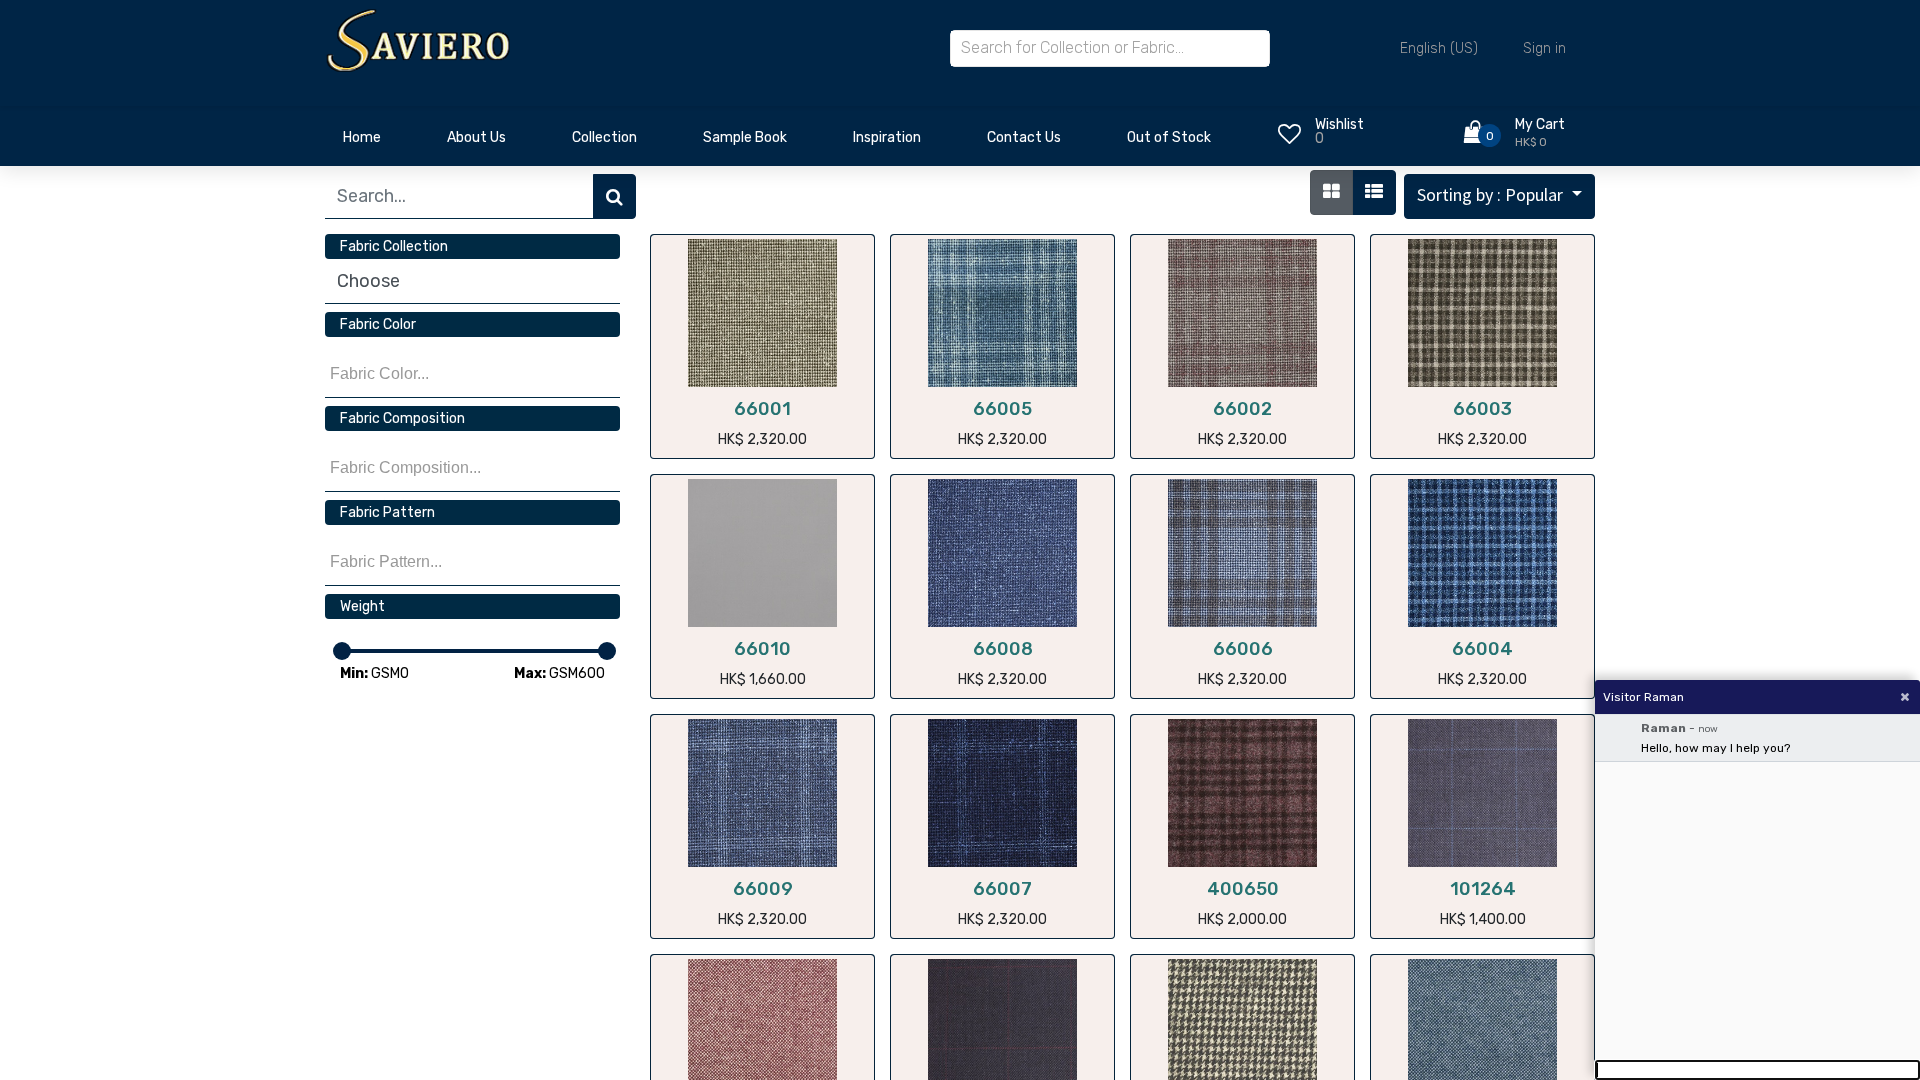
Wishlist (1339, 124)
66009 (763, 889)
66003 (1482, 409)
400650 (1243, 889)
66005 (1002, 409)
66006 (1243, 649)
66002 (1242, 409)
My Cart (1540, 124)
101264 (1483, 889)
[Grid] (1331, 192)
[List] (1374, 192)
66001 (762, 409)
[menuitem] (362, 143)
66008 (1003, 649)
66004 (1482, 649)
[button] (1499, 196)
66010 (762, 649)
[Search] (614, 196)
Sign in (1544, 48)
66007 (1002, 889)
